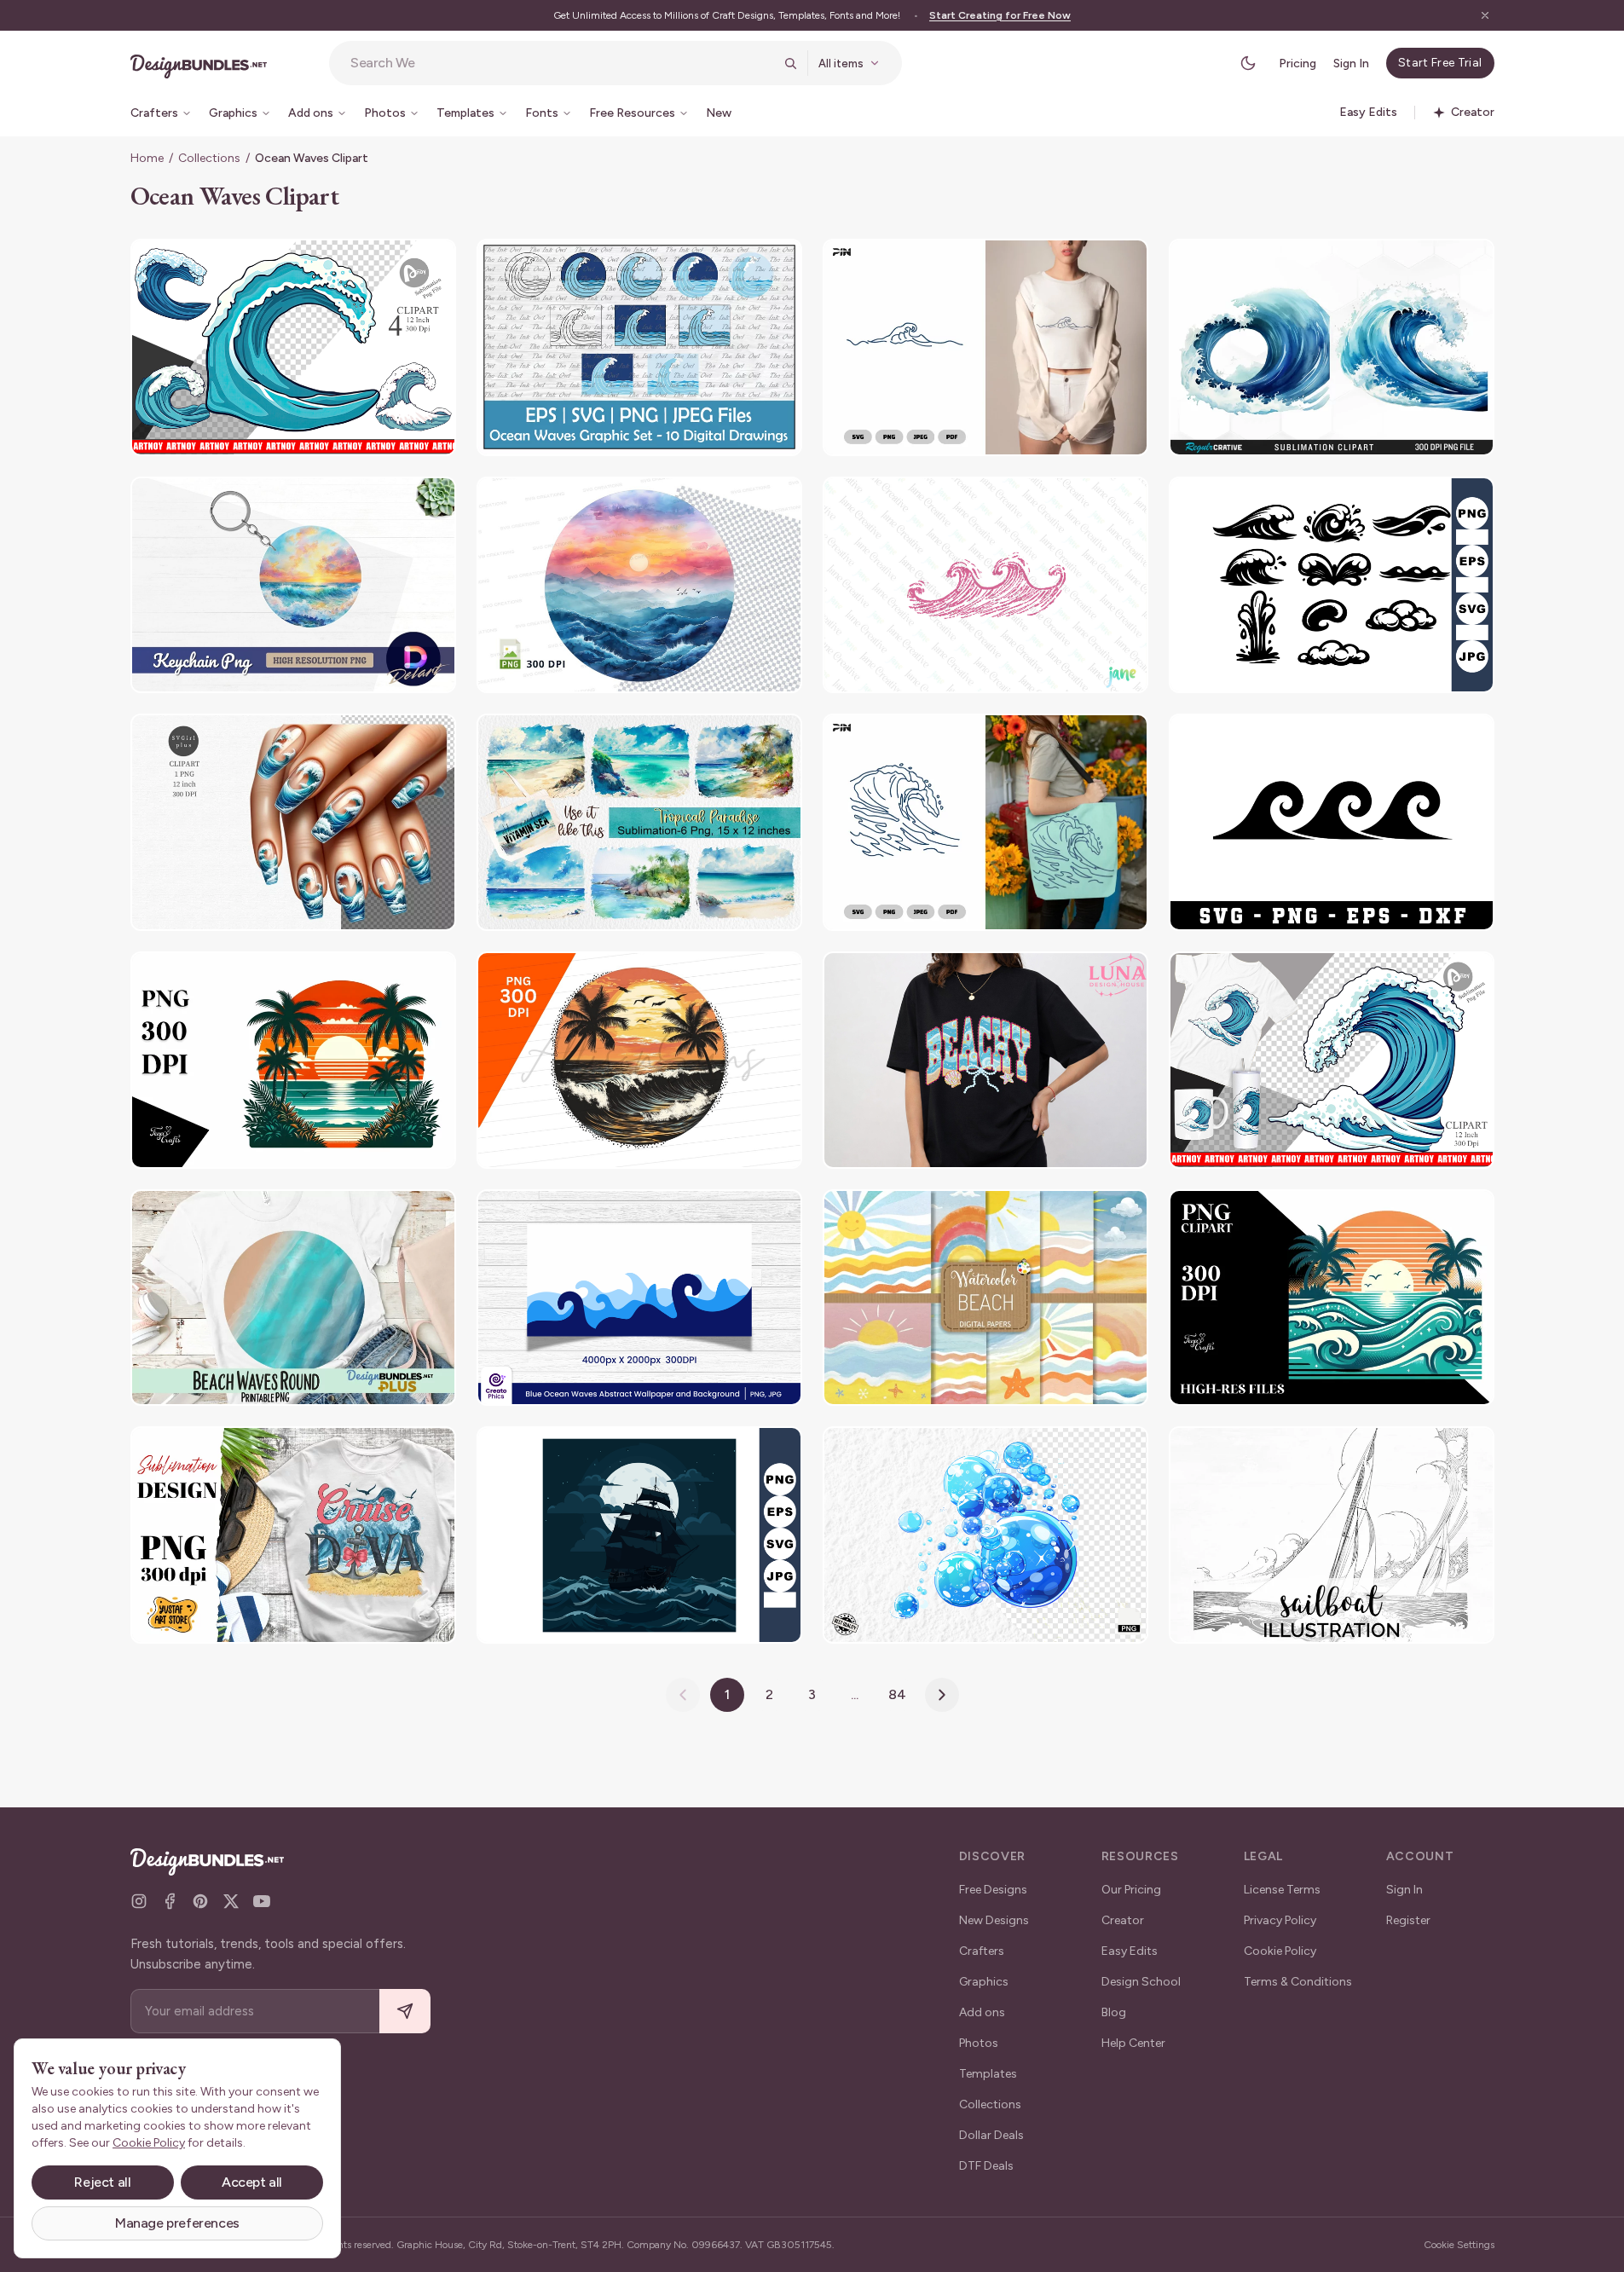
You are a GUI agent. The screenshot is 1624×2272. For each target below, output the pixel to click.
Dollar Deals (991, 2135)
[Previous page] (683, 1695)
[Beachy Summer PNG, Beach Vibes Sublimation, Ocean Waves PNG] (985, 1060)
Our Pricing (1131, 1890)
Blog (1114, 2012)
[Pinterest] (200, 1901)
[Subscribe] (405, 2012)
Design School (1141, 1982)
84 (897, 1694)
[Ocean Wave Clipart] (293, 347)
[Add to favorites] (432, 263)
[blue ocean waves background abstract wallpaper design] (639, 1298)
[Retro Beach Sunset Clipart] (293, 1060)
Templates (988, 2074)
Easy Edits (1130, 1951)
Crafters (982, 1951)
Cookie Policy (1280, 1951)
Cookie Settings (1459, 2245)
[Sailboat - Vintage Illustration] (1332, 1535)
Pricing (1297, 64)
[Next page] (942, 1695)
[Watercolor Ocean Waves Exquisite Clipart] (1332, 347)
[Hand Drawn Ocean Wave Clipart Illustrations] (1332, 585)
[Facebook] (170, 1901)
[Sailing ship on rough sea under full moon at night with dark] (639, 1535)
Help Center (1133, 2043)
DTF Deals (986, 2166)
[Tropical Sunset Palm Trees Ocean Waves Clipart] (639, 1060)
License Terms (1282, 1890)
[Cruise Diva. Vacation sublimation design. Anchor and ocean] (293, 1535)
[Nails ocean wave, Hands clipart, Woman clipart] (293, 822)
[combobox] (562, 63)
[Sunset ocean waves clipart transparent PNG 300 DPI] (639, 585)
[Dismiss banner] (1485, 15)
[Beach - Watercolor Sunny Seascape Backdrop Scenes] (985, 1298)
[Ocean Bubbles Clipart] (985, 1535)
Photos (979, 2043)
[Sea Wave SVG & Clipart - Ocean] (985, 347)
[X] (231, 1901)
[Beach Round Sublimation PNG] (293, 1298)
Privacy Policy (1280, 1920)
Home (147, 158)
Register (1408, 1920)
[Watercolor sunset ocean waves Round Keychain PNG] (293, 585)
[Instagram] (139, 1901)
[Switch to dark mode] (1248, 63)
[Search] (790, 63)
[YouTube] (262, 1901)
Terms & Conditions (1298, 1982)
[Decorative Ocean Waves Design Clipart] (639, 347)
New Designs (994, 1920)
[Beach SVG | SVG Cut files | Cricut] (1332, 822)
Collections (209, 158)
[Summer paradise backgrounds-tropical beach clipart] (639, 822)
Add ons (982, 2012)
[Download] (396, 263)
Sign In (1351, 64)
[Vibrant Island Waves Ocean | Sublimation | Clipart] (1332, 1298)
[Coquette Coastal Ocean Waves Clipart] (985, 585)
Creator (1123, 1920)
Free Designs (993, 1890)
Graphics (984, 1982)
